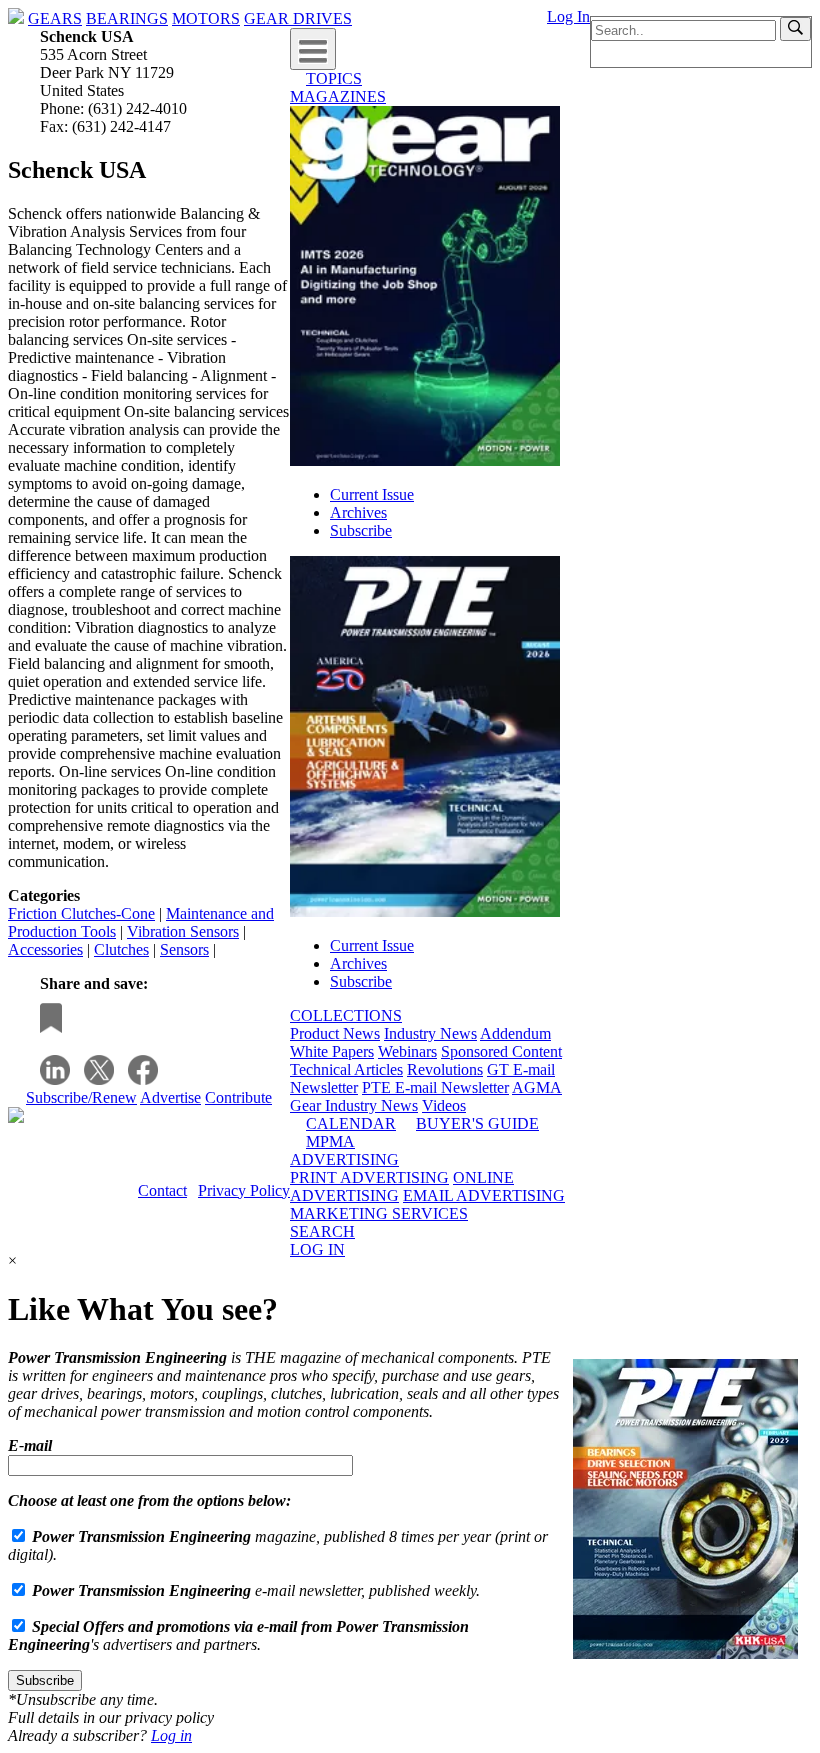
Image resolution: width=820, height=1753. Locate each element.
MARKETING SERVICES (379, 1213)
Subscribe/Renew (81, 1097)
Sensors (184, 949)
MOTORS (206, 18)
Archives (358, 512)
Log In (568, 16)
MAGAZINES (338, 96)
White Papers (332, 1051)
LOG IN (317, 1249)
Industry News (430, 1033)
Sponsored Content (501, 1051)
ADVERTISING (344, 1159)
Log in (171, 1735)
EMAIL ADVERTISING (484, 1195)
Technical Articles (346, 1069)
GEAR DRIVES (298, 18)
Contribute (238, 1097)
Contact (162, 1190)
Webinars (407, 1051)
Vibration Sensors (183, 931)
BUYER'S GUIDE (477, 1123)
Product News (335, 1033)
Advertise (170, 1097)
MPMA (330, 1141)
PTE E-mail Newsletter (435, 1087)
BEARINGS (127, 18)
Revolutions (445, 1069)
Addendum (515, 1033)
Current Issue (372, 494)
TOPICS (334, 78)
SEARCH (322, 1231)
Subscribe (361, 530)
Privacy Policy (244, 1190)
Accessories (45, 949)
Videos (444, 1105)
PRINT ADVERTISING (369, 1177)
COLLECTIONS (346, 1015)
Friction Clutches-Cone (81, 913)
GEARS (55, 18)
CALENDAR (351, 1123)
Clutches (121, 949)
